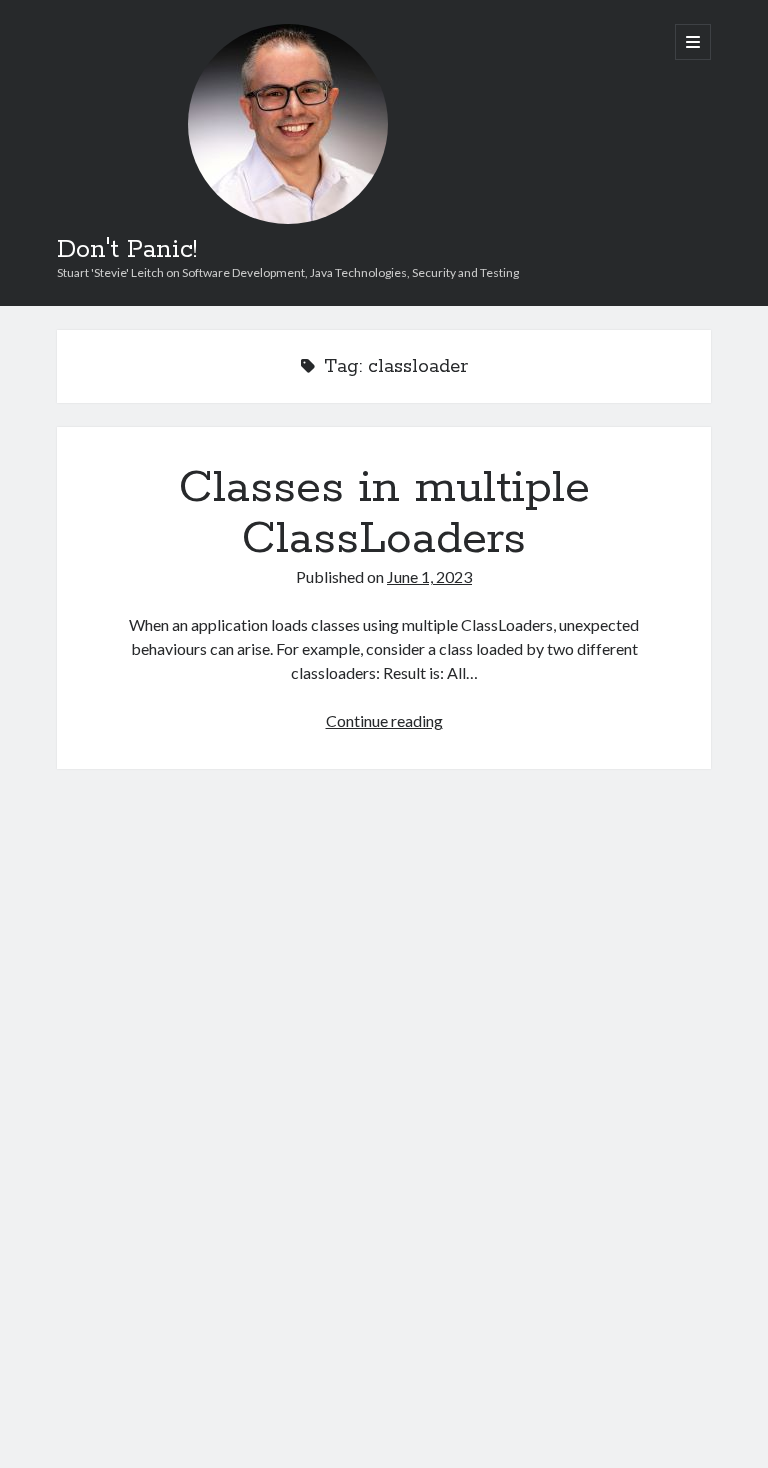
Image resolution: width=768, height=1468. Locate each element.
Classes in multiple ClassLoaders (384, 513)
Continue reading (384, 720)
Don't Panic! (127, 250)
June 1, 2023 (429, 576)
